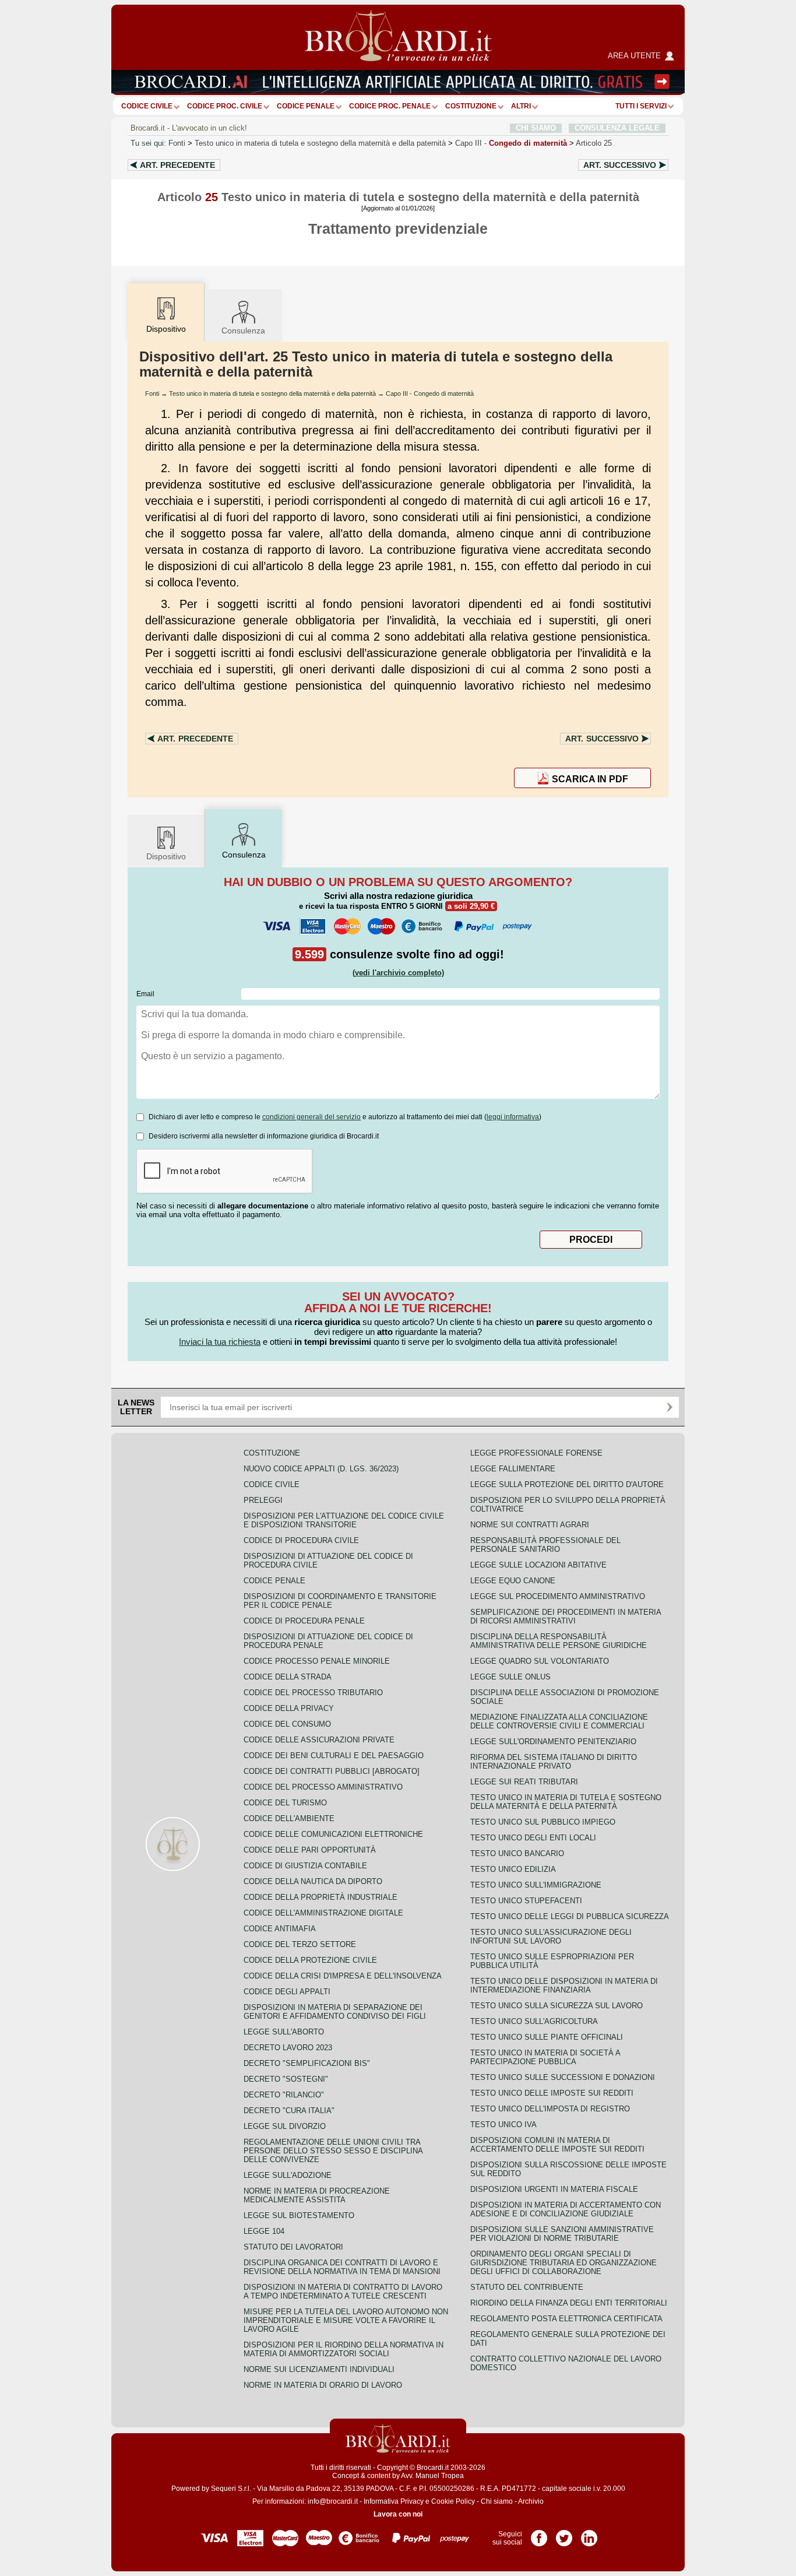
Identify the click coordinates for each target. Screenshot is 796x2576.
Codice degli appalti (287, 1992)
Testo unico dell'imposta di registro (550, 2109)
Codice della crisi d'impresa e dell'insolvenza (343, 1976)
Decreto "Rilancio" (284, 2095)
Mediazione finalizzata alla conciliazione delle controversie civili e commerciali (559, 1721)
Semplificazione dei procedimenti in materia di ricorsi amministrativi (566, 1616)
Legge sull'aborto (284, 2032)
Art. (177, 165)
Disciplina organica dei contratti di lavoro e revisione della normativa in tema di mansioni (342, 2267)
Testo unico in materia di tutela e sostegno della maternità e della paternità (320, 143)
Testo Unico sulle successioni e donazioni (563, 2077)
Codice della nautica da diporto (313, 1881)
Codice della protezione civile (310, 1960)
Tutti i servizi (641, 106)
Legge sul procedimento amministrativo (558, 1596)
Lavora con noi (398, 2514)
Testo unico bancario (517, 1853)
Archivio (531, 2501)
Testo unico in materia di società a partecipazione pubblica (545, 2057)
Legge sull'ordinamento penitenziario (553, 1742)
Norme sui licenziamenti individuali (319, 2369)
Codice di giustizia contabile (305, 1866)
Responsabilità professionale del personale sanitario (545, 1545)
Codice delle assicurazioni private (319, 1740)
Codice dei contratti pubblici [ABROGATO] (332, 1771)
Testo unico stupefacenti (526, 1901)
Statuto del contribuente (527, 2287)
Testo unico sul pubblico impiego (543, 1822)
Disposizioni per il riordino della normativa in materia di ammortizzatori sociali (344, 2349)
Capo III (511, 143)
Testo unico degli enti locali (533, 1838)
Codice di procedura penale (304, 1621)
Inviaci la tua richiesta (220, 1342)
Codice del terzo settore (300, 1944)
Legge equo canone (513, 1581)
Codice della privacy (289, 1708)
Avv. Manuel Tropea (432, 2476)
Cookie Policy (453, 2501)
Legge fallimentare (513, 1469)
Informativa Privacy (394, 2501)
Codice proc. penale (390, 106)
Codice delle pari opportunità (310, 1850)
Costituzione (471, 106)
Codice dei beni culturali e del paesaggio (334, 1756)
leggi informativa (513, 1117)
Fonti (177, 143)
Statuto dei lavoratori (293, 2247)
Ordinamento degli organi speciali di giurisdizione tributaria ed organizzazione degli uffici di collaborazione (563, 2263)
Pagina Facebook (539, 2534)
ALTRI (521, 106)
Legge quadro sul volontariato (540, 1661)
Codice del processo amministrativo (323, 1787)
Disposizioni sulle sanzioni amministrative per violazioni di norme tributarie (562, 2234)
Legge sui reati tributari (524, 1782)
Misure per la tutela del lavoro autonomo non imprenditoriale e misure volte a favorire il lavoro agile (346, 2320)
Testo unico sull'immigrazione (536, 1885)
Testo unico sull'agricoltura (534, 2021)
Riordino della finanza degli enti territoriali (569, 2303)
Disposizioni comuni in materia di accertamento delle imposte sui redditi (557, 2145)
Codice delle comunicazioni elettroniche (333, 1834)
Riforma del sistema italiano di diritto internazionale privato (554, 1762)
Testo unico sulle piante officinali (547, 2037)
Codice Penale (306, 106)
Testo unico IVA (503, 2125)
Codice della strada (288, 1677)
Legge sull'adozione (288, 2175)
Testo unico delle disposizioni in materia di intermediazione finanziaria (564, 1985)
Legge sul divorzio (285, 2126)
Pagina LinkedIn (589, 2534)
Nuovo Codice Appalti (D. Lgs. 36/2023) (321, 1469)
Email (145, 994)
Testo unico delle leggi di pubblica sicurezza (570, 1916)
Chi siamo (497, 2501)
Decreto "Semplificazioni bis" (307, 2063)
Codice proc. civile (225, 106)
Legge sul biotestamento (299, 2215)
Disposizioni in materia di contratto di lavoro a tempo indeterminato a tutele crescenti (343, 2292)
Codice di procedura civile (301, 1540)
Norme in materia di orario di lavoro (323, 2385)
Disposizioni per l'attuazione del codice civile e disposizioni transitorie (344, 1520)
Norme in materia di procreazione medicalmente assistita (317, 2195)
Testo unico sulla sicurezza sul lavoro (557, 2006)
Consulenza (243, 331)
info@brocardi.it (333, 2501)
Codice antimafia (280, 1929)
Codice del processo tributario (313, 1693)
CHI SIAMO (536, 128)
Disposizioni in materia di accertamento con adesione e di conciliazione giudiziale (566, 2209)
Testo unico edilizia (513, 1869)
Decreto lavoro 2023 (288, 2048)
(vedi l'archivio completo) (398, 973)
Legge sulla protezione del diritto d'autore (567, 1484)
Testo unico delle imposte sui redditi (552, 2093)
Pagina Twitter (564, 2534)
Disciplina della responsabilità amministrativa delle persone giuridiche (559, 1641)
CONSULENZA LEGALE (617, 128)
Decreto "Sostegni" (286, 2079)
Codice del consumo (287, 1724)
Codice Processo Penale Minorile (317, 1661)
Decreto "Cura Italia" (289, 2111)
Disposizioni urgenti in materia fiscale (554, 2189)
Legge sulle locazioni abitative (538, 1565)
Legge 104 (264, 2231)
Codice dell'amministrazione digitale (323, 1913)
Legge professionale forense (536, 1453)
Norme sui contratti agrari (530, 1525)
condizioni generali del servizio (311, 1117)
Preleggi (263, 1500)
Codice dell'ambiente (289, 1818)
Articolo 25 (594, 143)
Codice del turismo (285, 1803)
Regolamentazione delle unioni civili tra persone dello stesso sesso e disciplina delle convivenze (333, 2151)
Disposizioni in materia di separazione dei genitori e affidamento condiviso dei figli (335, 2012)
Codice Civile (147, 106)
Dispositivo (166, 856)
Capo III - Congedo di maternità (430, 393)
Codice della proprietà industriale (320, 1897)
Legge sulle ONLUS (510, 1677)
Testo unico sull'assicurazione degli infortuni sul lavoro (551, 1937)
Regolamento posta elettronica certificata (566, 2319)
